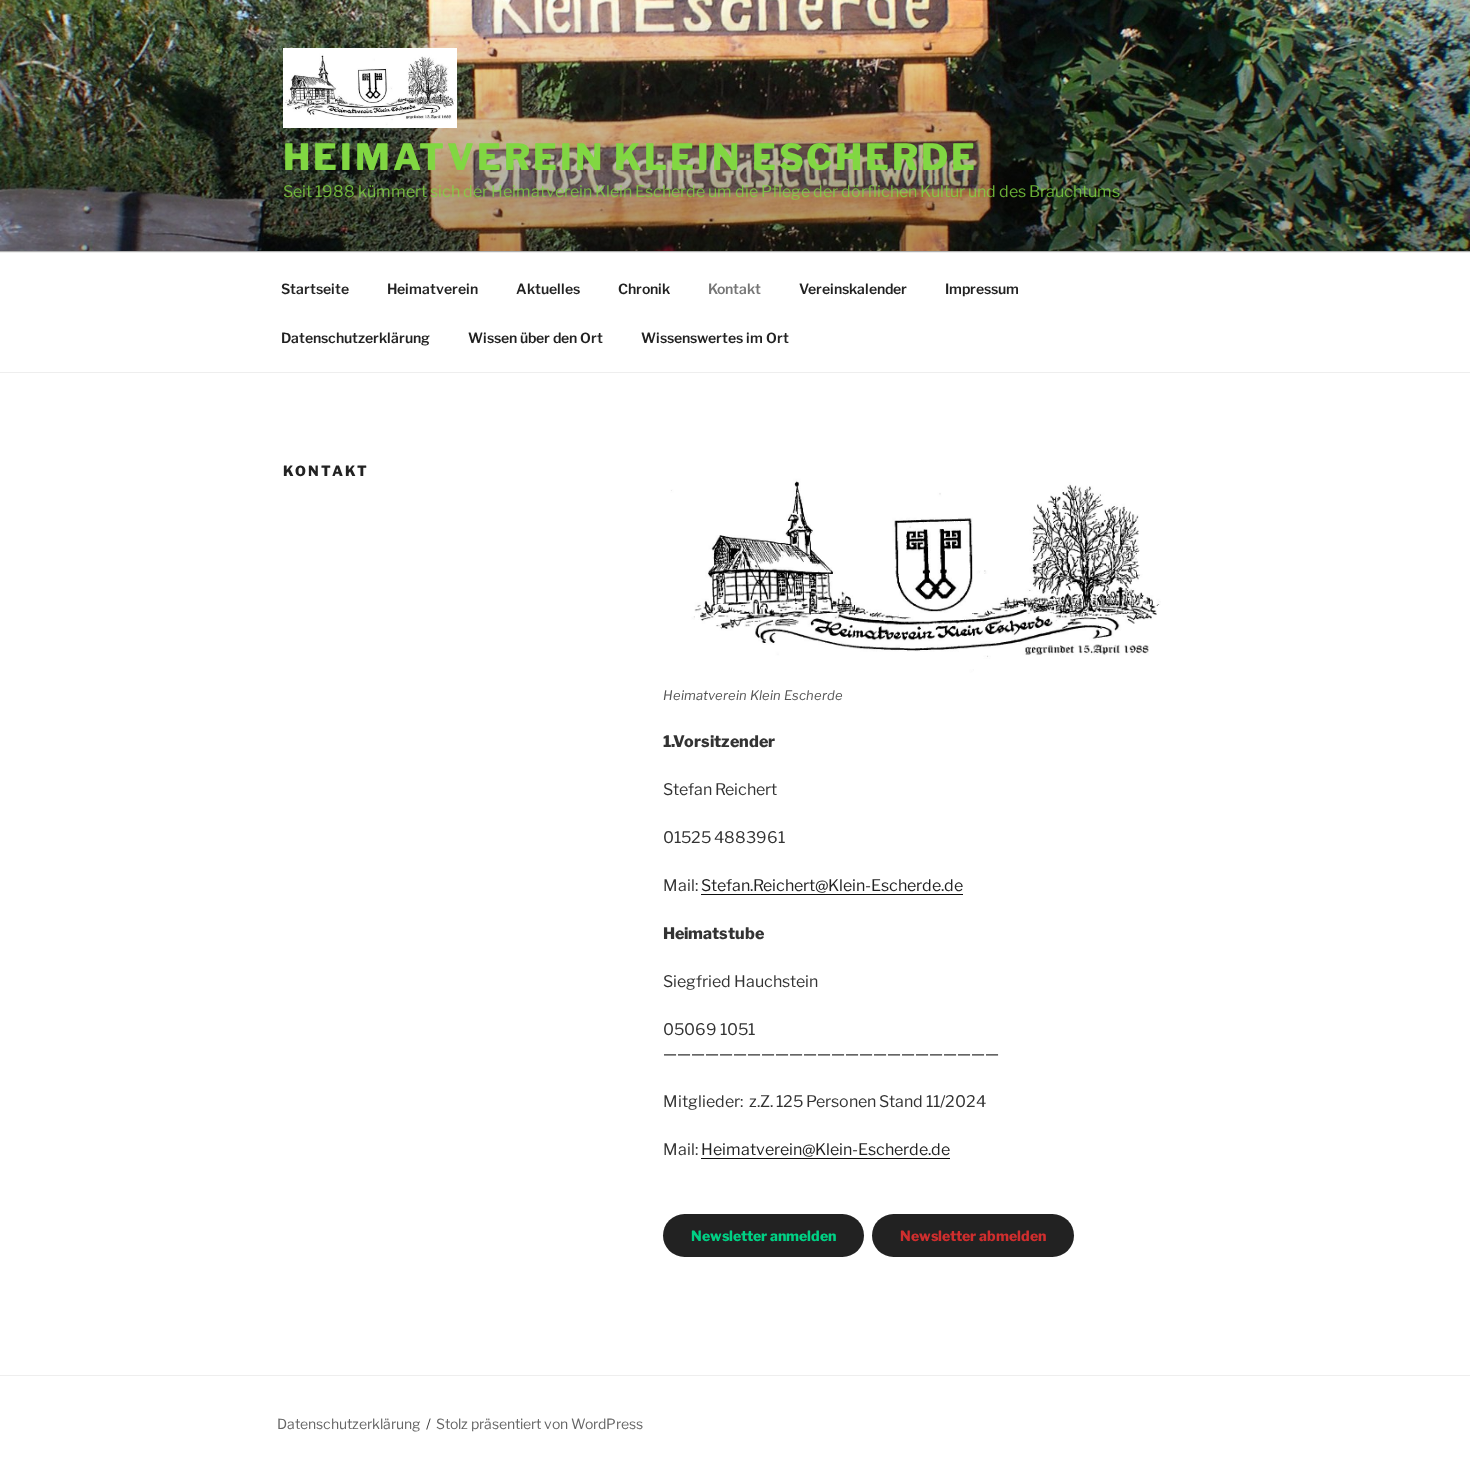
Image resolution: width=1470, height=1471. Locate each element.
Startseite (315, 288)
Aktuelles (548, 288)
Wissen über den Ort (535, 337)
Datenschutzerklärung (355, 337)
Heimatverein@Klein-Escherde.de (825, 1149)
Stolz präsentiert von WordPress (539, 1423)
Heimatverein (432, 288)
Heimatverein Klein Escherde (630, 157)
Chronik (644, 288)
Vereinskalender (853, 288)
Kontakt (734, 288)
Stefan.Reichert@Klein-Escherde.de (832, 885)
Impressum (982, 288)
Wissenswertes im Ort (715, 337)
